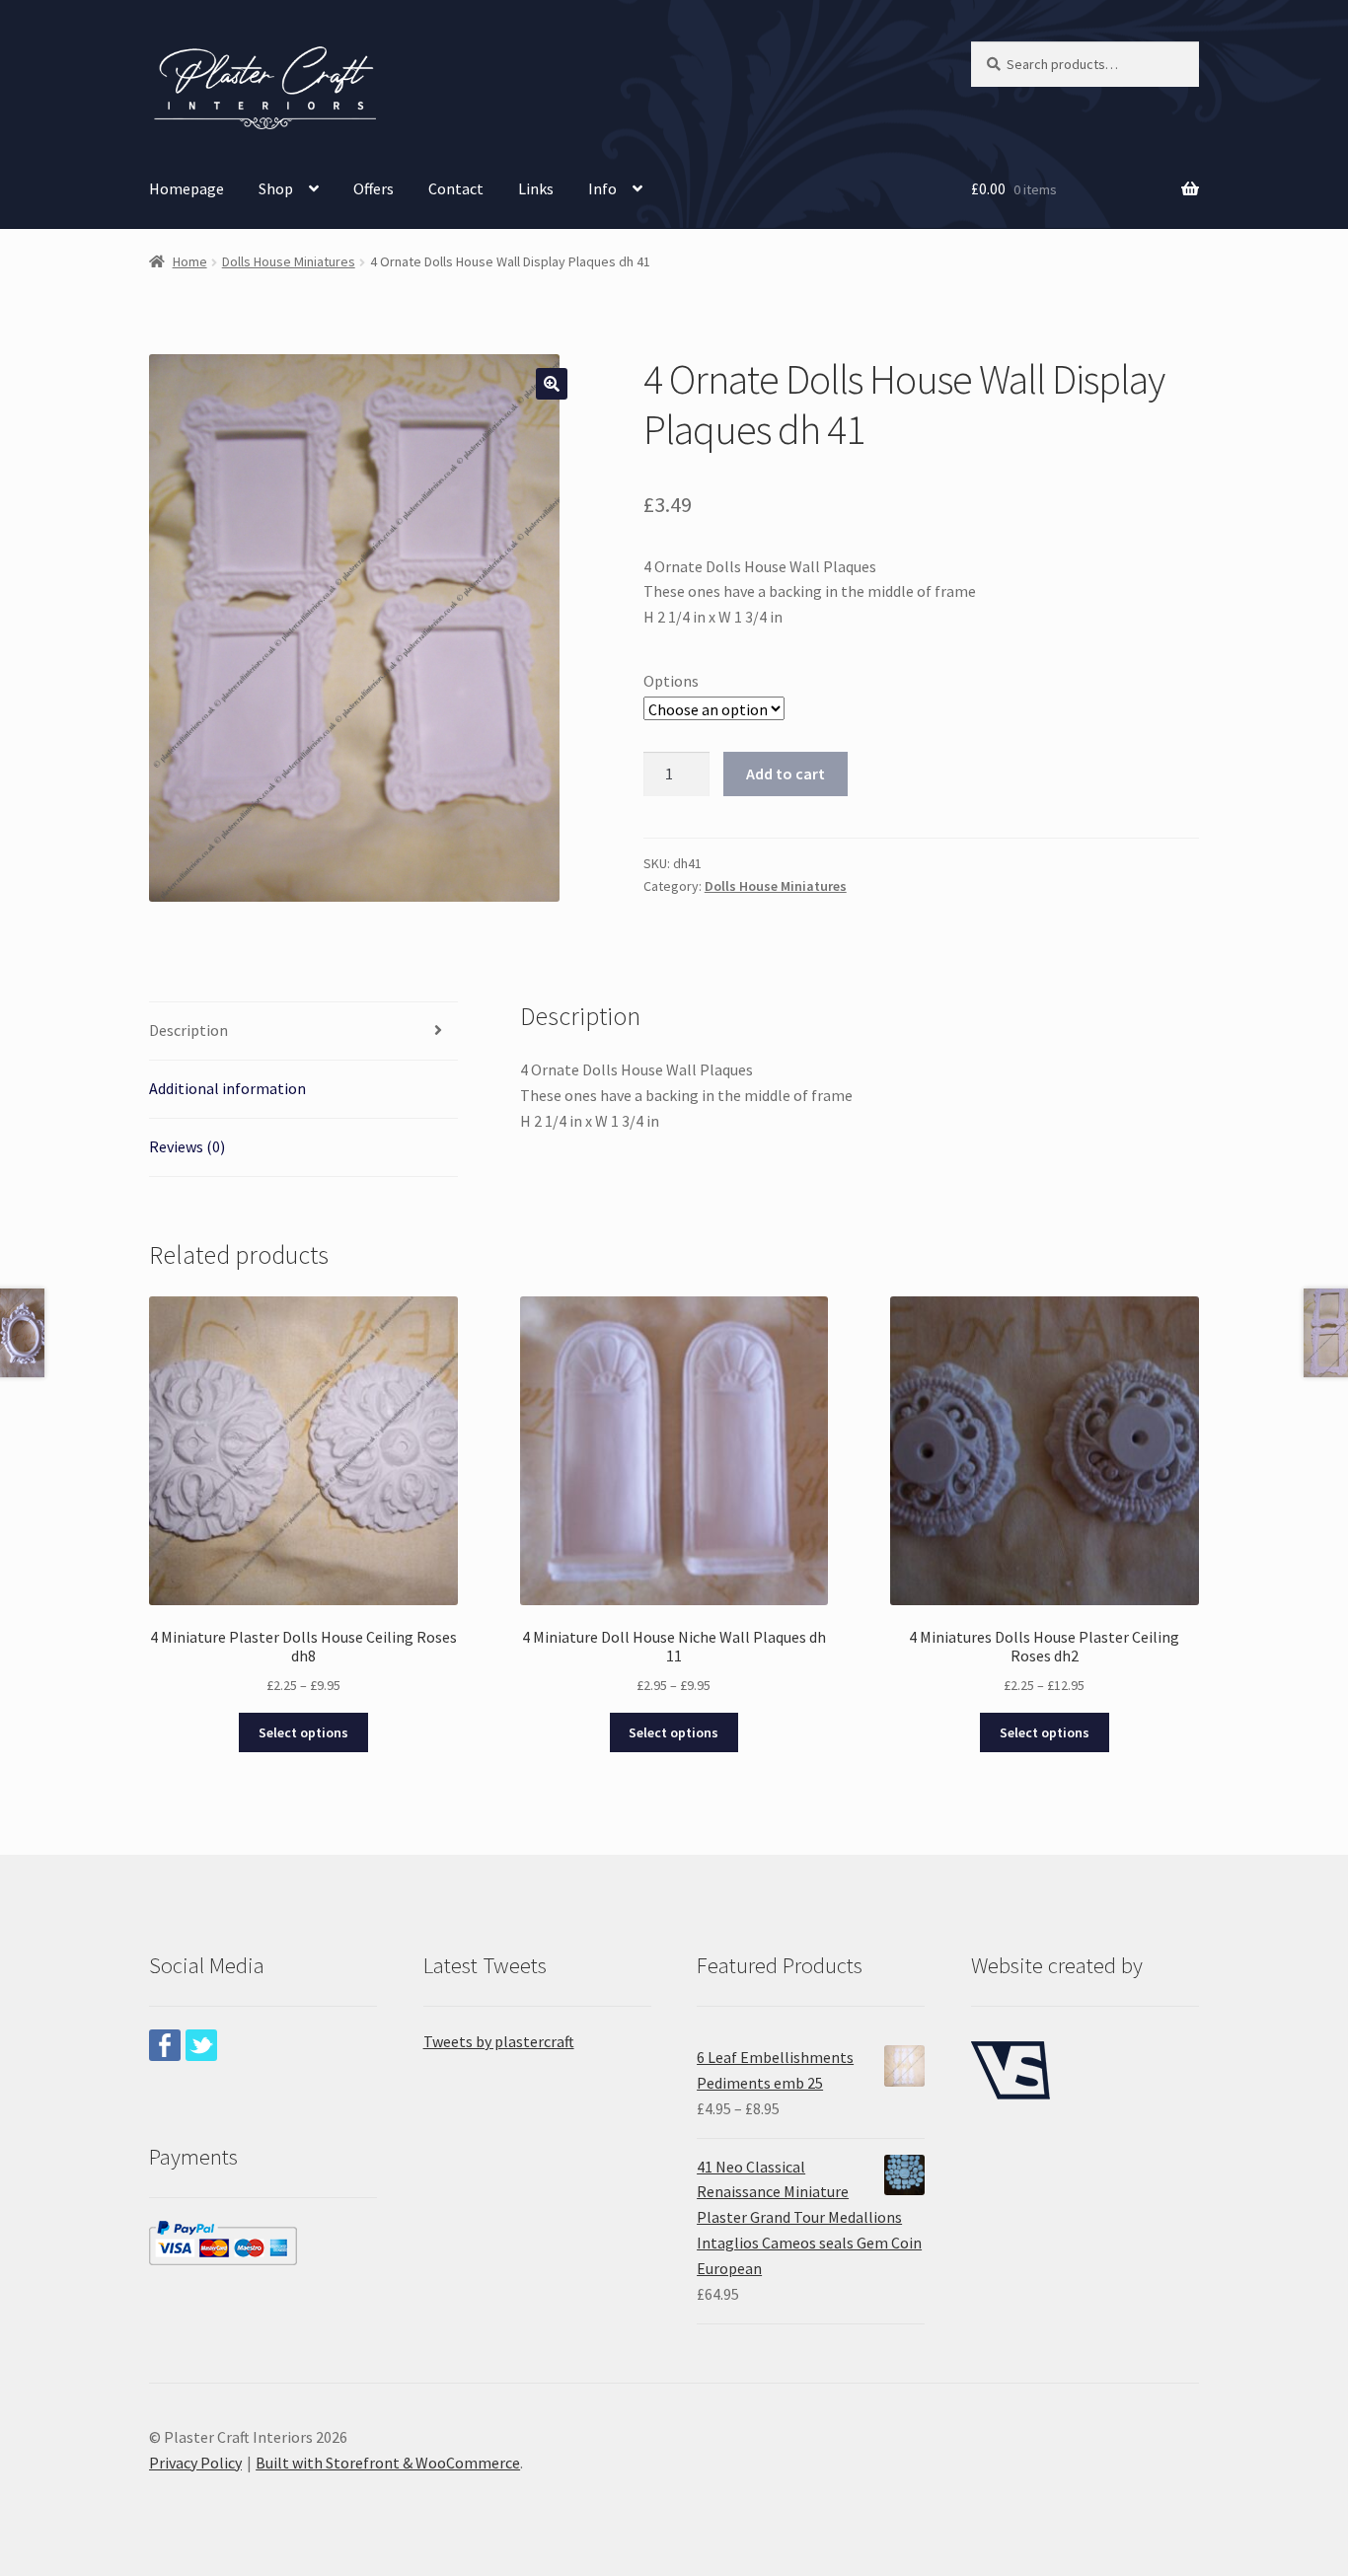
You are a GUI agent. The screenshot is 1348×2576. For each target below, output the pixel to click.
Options (671, 681)
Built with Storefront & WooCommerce (388, 2463)
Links (536, 188)
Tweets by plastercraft (499, 2041)
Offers (374, 188)
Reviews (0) (187, 1146)
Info (602, 188)
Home (190, 261)
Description (188, 1030)
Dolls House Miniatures (289, 261)
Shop (276, 188)
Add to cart (786, 773)
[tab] (303, 1031)
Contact (456, 188)
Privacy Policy (195, 2463)
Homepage (187, 188)
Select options (303, 1732)
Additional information (227, 1088)
